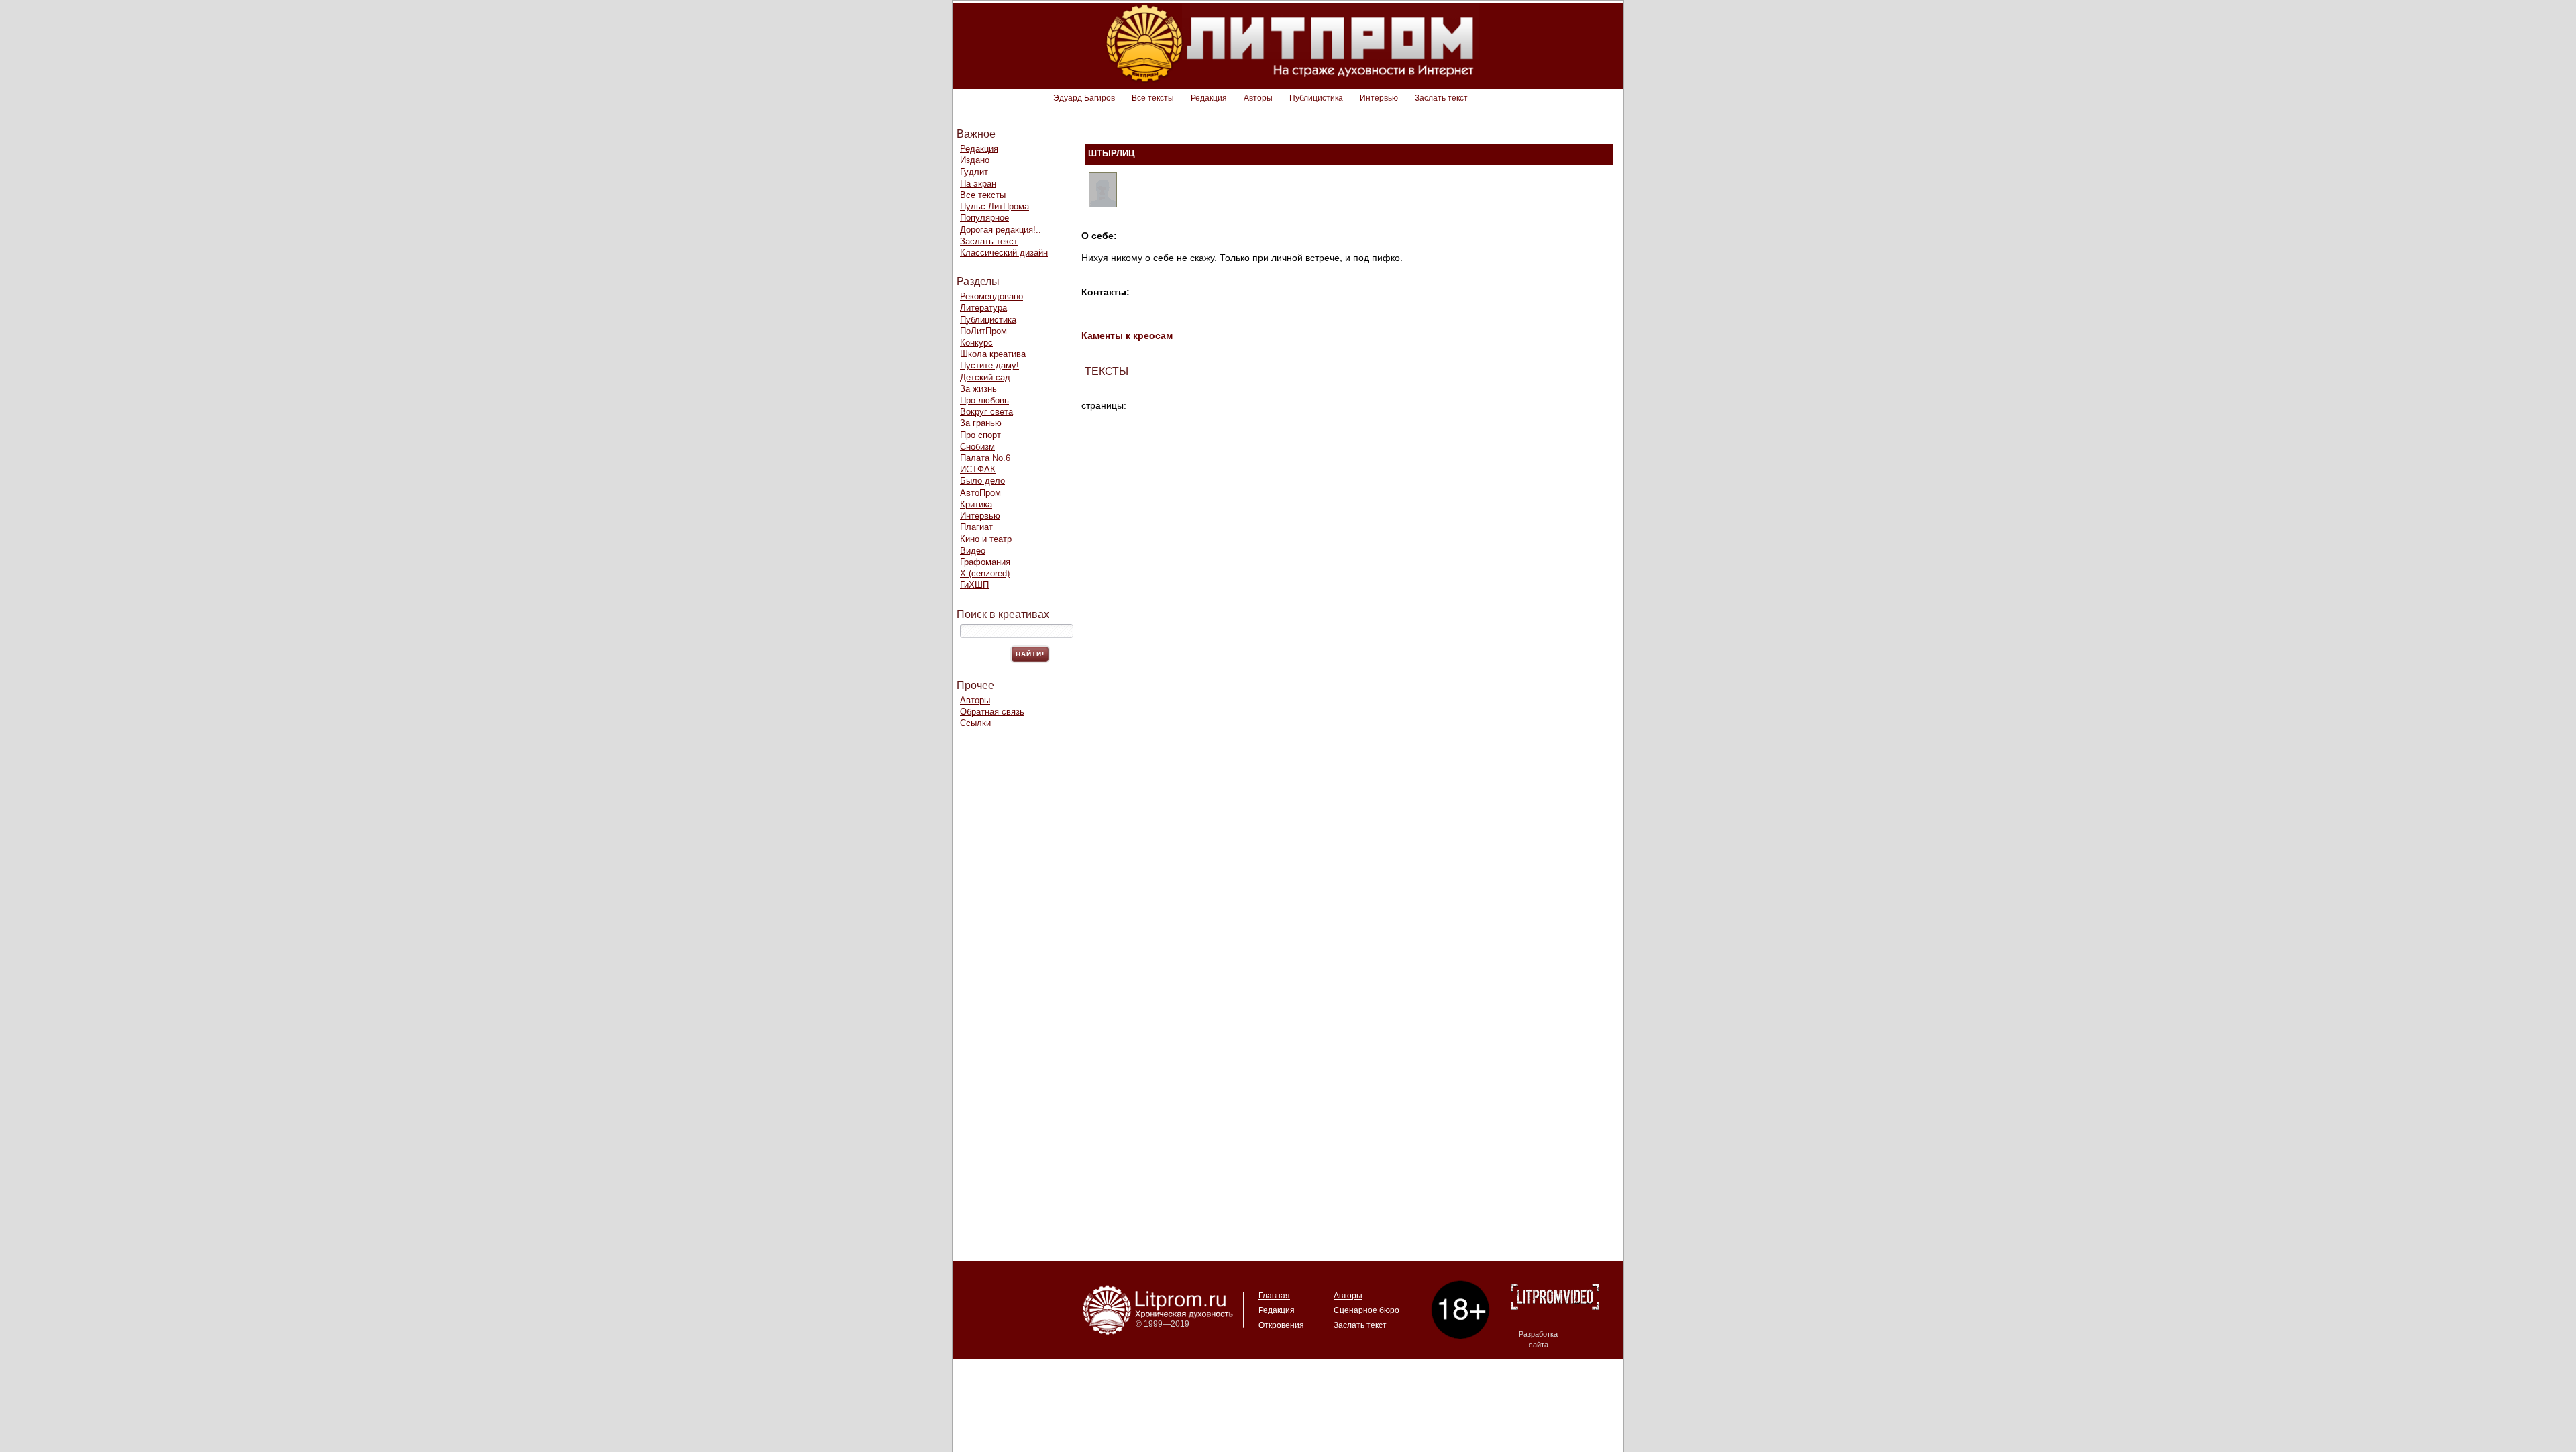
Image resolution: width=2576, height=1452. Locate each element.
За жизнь (978, 389)
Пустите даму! (989, 365)
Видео (973, 551)
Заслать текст (1441, 98)
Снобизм (977, 447)
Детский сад (985, 377)
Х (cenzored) (985, 573)
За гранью (981, 423)
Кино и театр (986, 539)
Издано (975, 160)
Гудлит (974, 172)
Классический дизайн (1004, 253)
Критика (976, 504)
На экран (978, 184)
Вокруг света (986, 412)
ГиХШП (974, 585)
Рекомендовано (991, 296)
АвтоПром (980, 493)
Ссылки (975, 723)
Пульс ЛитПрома (995, 206)
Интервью (1379, 98)
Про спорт (980, 435)
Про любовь (984, 400)
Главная (1274, 1296)
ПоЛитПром (983, 331)
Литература (983, 308)
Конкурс (976, 343)
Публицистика (1316, 98)
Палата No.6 (985, 458)
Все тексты (1153, 98)
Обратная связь (992, 712)
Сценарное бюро (1366, 1310)
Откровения (1281, 1325)
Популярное (984, 218)
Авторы (1258, 98)
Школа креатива (993, 354)
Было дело (982, 481)
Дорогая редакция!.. (1001, 230)
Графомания (985, 562)
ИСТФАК (978, 469)
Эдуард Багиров (1084, 98)
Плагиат (976, 527)
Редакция (1209, 98)
